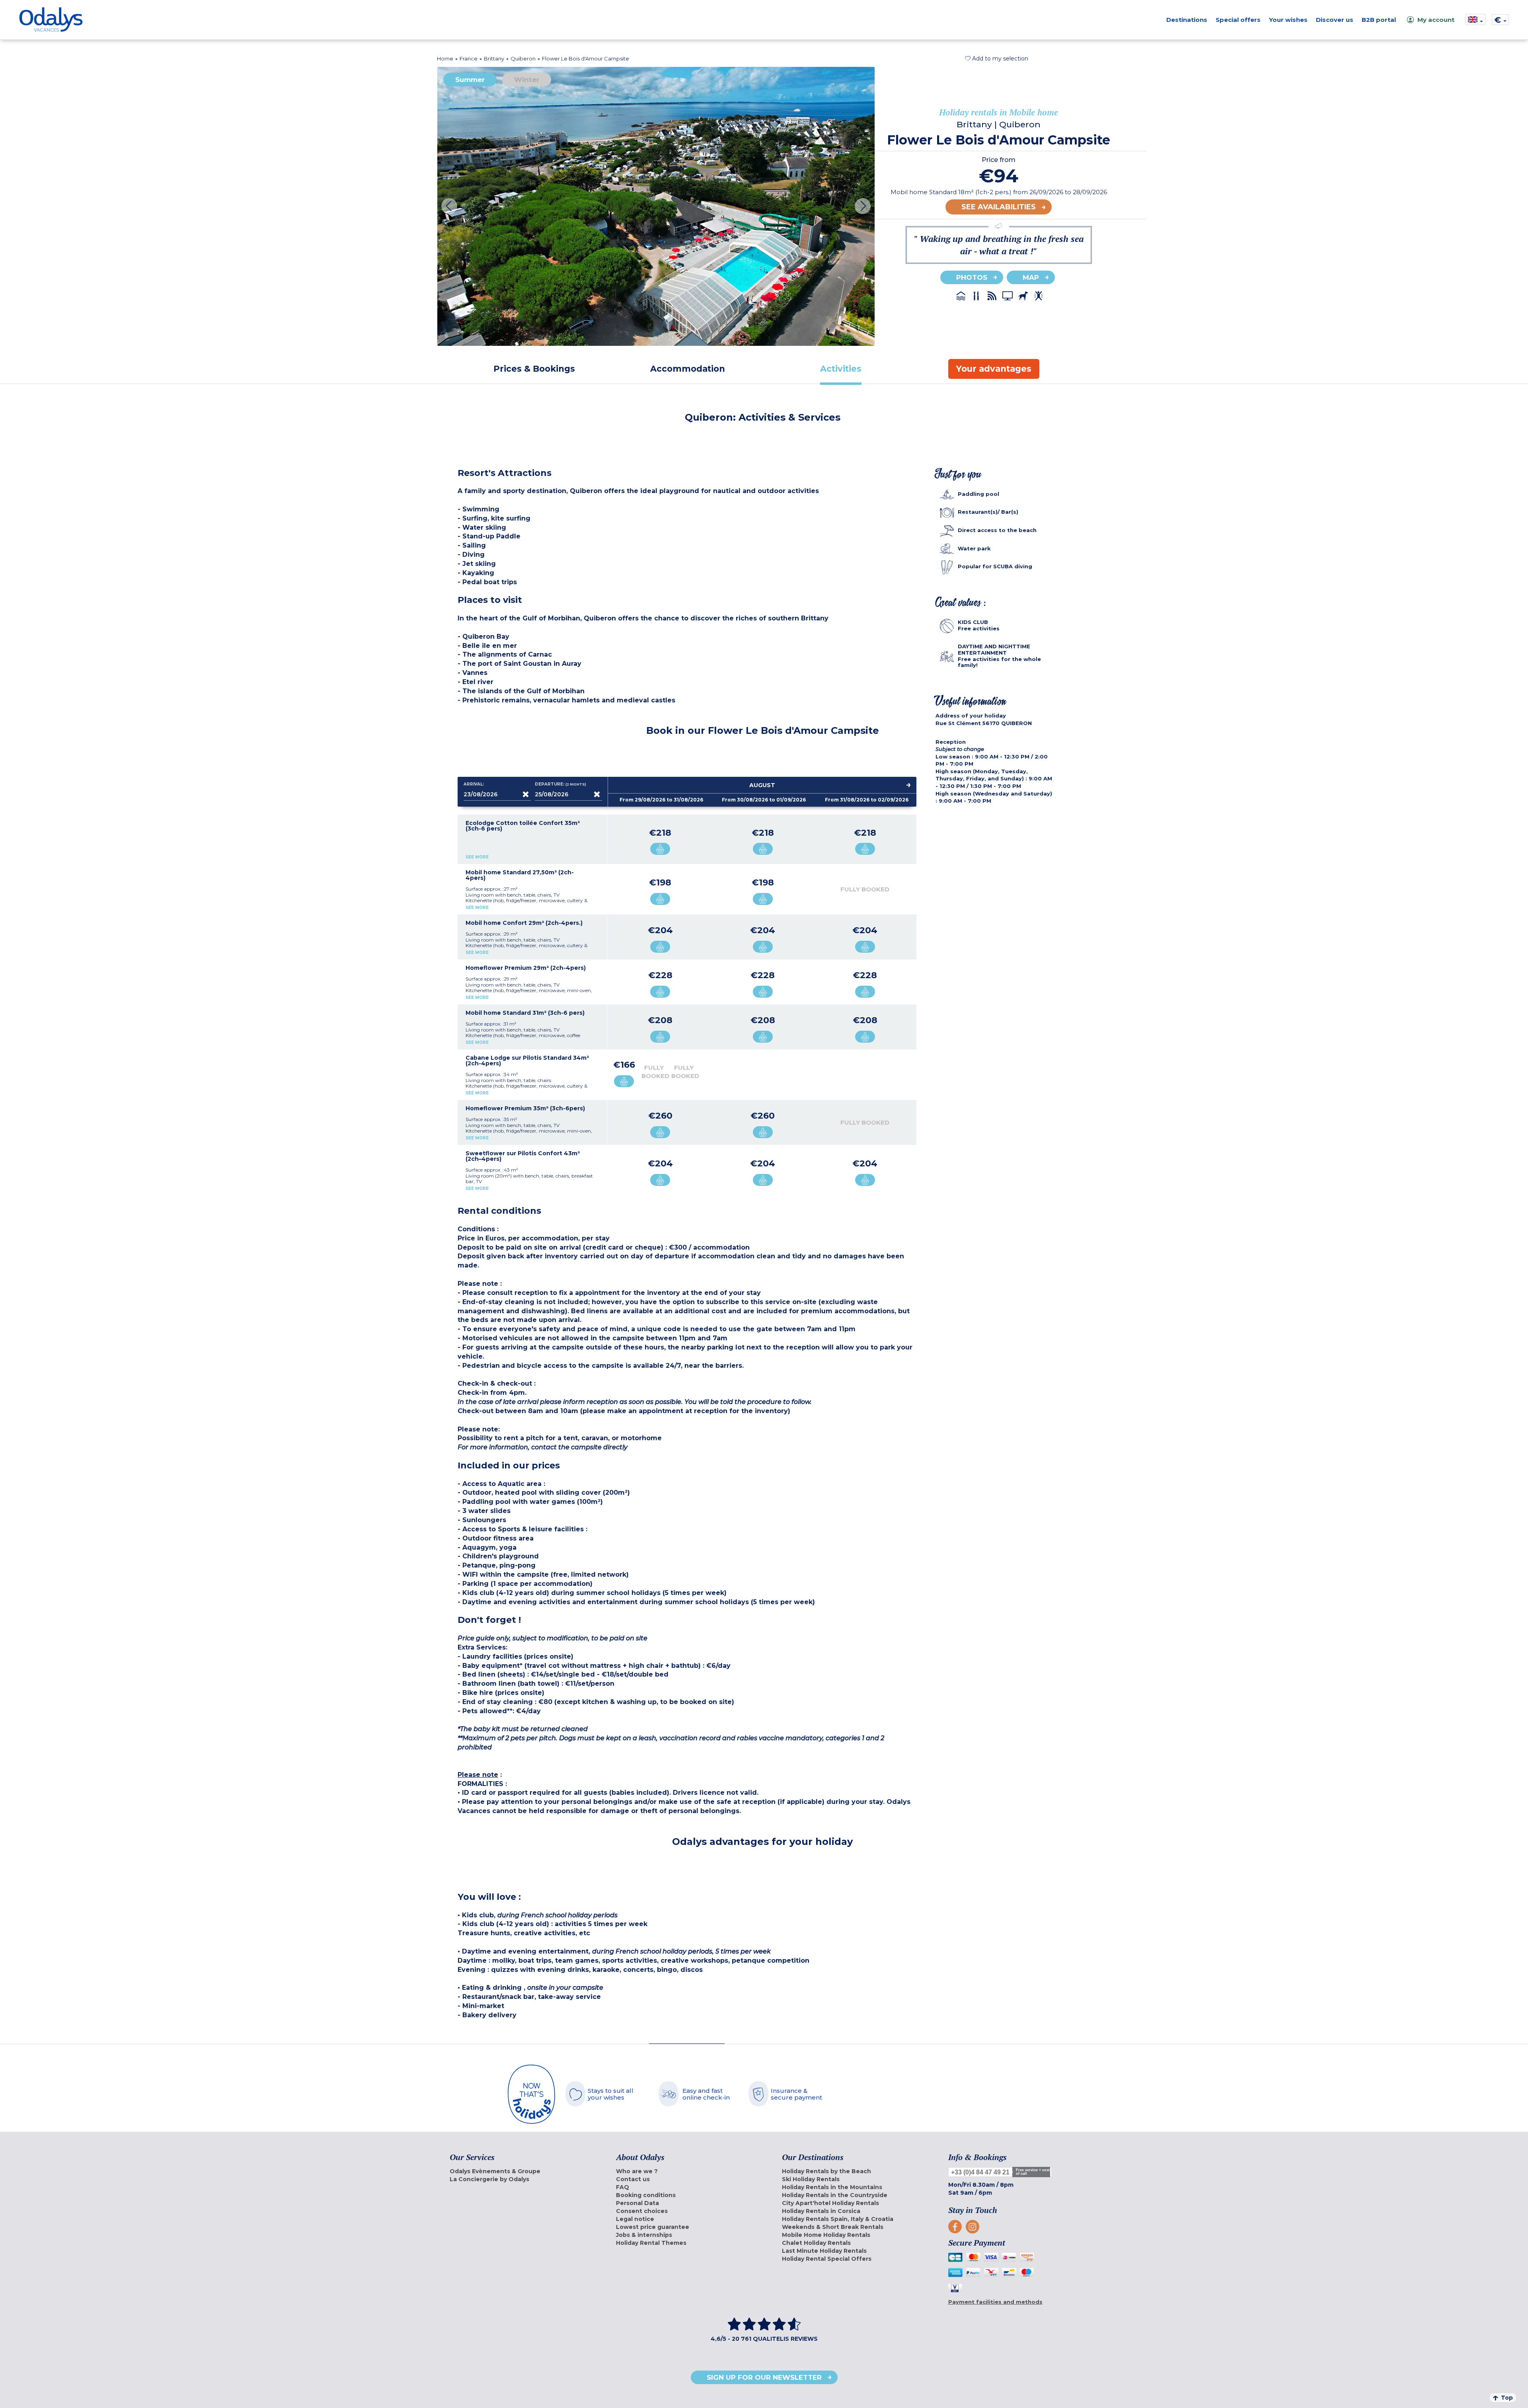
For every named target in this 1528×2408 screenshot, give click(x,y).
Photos (972, 277)
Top (1507, 2398)
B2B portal (1379, 20)
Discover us (1335, 20)
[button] (997, 58)
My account (1436, 20)
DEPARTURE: (561, 784)
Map (1031, 277)
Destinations (1187, 20)
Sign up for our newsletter (764, 2377)
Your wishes (1288, 20)
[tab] (534, 369)
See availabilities (999, 207)
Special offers (1238, 20)
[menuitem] (523, 2171)
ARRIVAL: (474, 784)
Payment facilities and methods (995, 2302)
